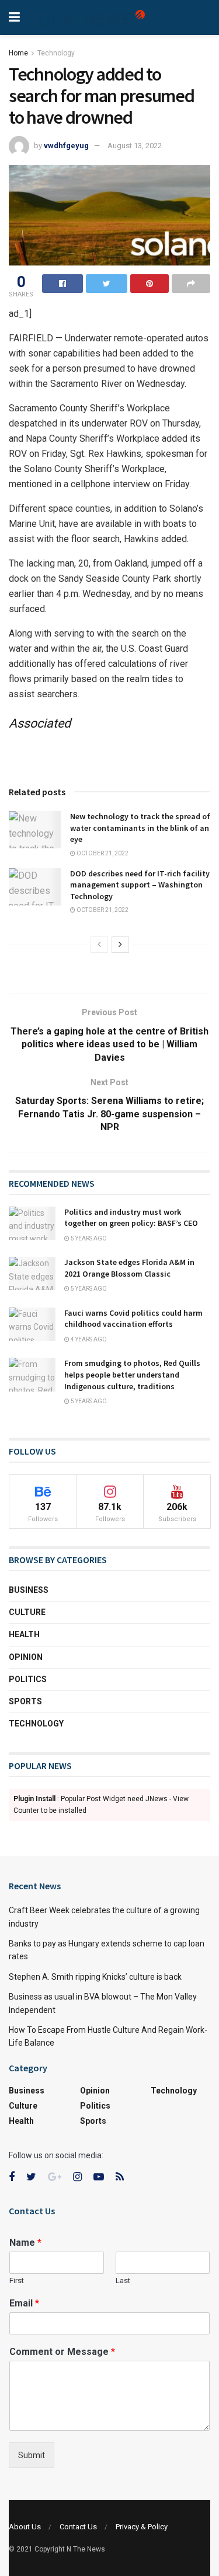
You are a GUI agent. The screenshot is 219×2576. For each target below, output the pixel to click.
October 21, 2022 (102, 853)
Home (18, 53)
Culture (27, 1612)
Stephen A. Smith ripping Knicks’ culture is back (95, 1977)
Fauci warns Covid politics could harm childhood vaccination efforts (133, 1319)
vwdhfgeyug (66, 146)
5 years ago (88, 1238)
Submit (32, 2455)
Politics (28, 1679)
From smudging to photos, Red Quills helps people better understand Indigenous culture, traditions (132, 1374)
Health (24, 1634)
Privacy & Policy (142, 2527)
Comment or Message (62, 2352)
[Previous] (99, 945)
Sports (25, 1701)
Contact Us (78, 2527)
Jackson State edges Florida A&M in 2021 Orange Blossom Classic (129, 1268)
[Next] (120, 945)
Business (29, 1590)
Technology (56, 53)
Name (25, 2243)
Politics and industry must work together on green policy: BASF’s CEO (131, 1218)
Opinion (26, 1657)
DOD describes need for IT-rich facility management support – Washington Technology (140, 885)
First (17, 2280)
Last (123, 2280)
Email (24, 2303)
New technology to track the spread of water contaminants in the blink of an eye (140, 828)
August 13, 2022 (135, 146)
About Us (25, 2527)
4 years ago (88, 1339)
